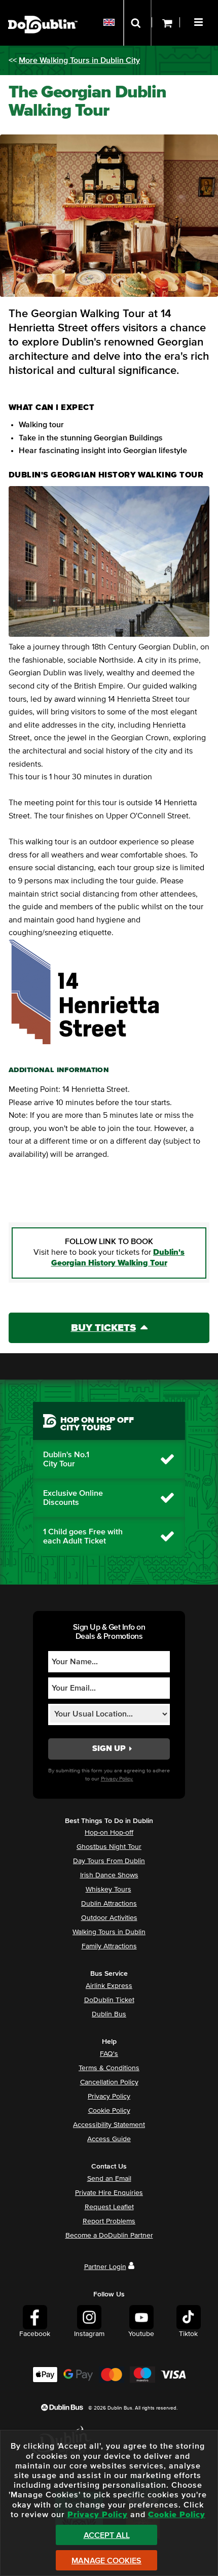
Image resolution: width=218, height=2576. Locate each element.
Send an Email (109, 2179)
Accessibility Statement (109, 2125)
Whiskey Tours (108, 1890)
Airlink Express (109, 1986)
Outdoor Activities (109, 1918)
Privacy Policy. (117, 1779)
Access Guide (109, 2139)
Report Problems (109, 2221)
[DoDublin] (43, 9)
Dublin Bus (109, 2014)
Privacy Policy (109, 2097)
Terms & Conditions (109, 2068)
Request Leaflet (109, 2207)
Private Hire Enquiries (109, 2193)
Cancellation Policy (109, 2082)
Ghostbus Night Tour (109, 1847)
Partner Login (105, 2267)
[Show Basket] (166, 23)
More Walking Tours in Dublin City (79, 60)
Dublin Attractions (109, 1904)
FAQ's (109, 2054)
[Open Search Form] (137, 23)
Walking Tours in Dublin (109, 1932)
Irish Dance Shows (109, 1875)
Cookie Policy (109, 2111)
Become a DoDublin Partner (109, 2236)
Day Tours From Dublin (109, 1861)
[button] (200, 21)
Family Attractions (109, 1946)
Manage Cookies (106, 2561)
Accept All (107, 2535)
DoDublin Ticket (109, 2000)
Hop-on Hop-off (109, 1833)
